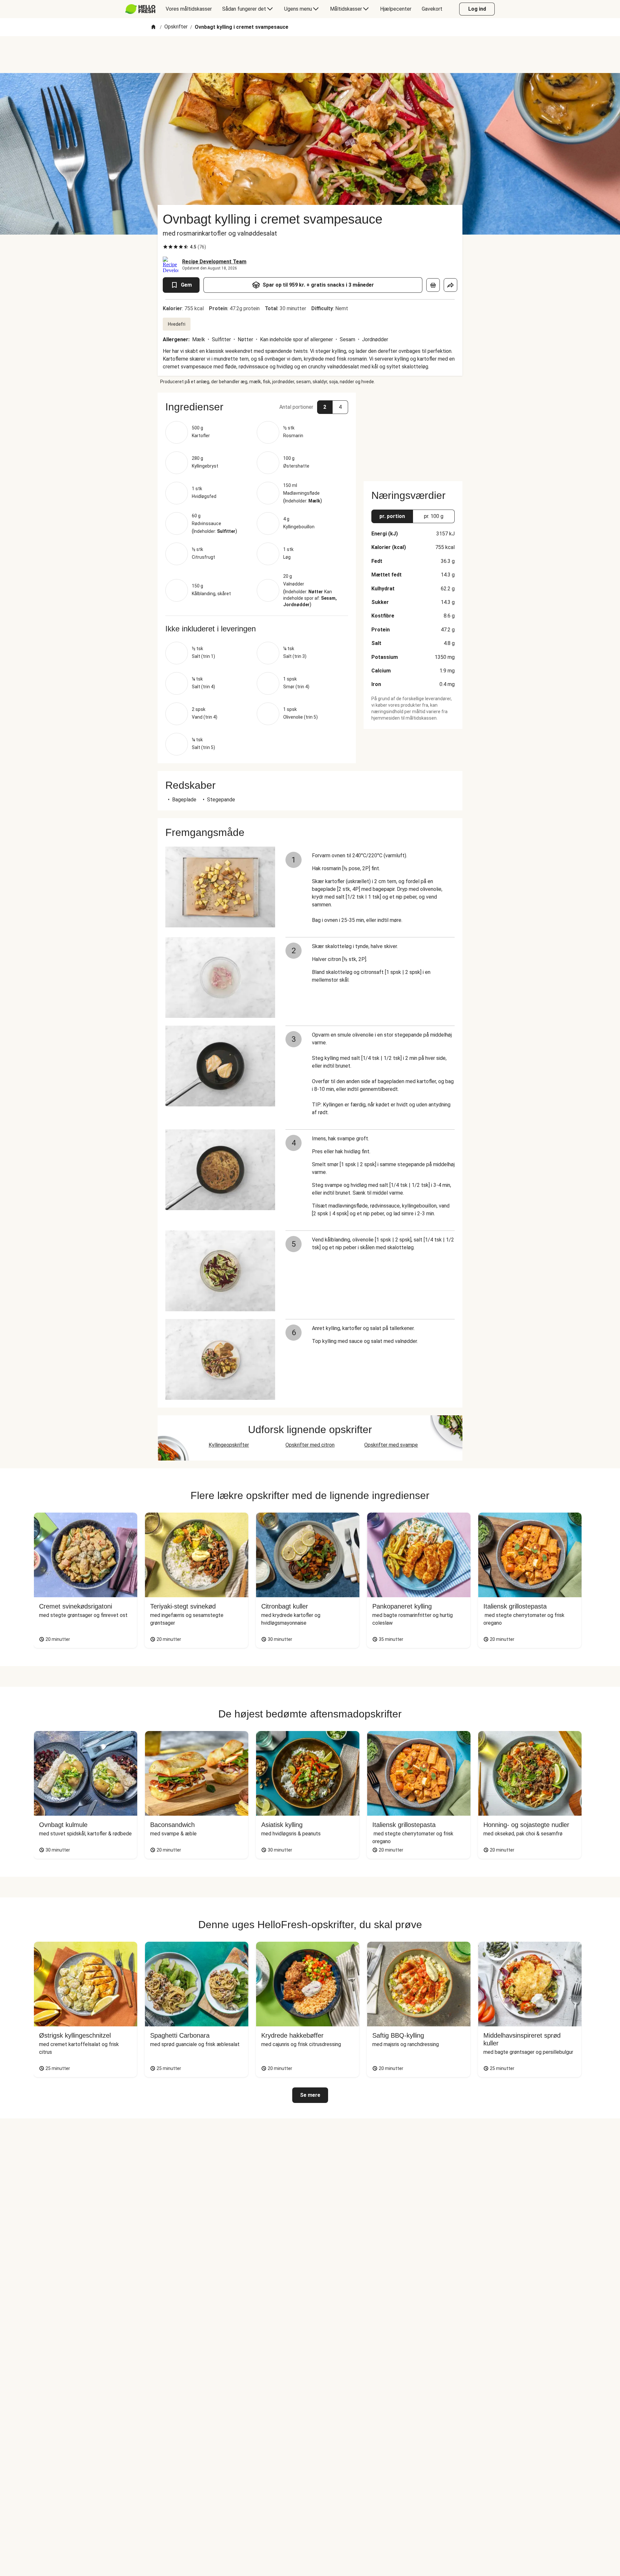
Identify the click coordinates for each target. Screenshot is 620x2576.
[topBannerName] (310, 55)
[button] (257, 407)
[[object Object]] (433, 285)
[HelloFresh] (140, 9)
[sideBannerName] (413, 433)
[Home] (153, 27)
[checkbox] (165, 247)
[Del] (450, 285)
